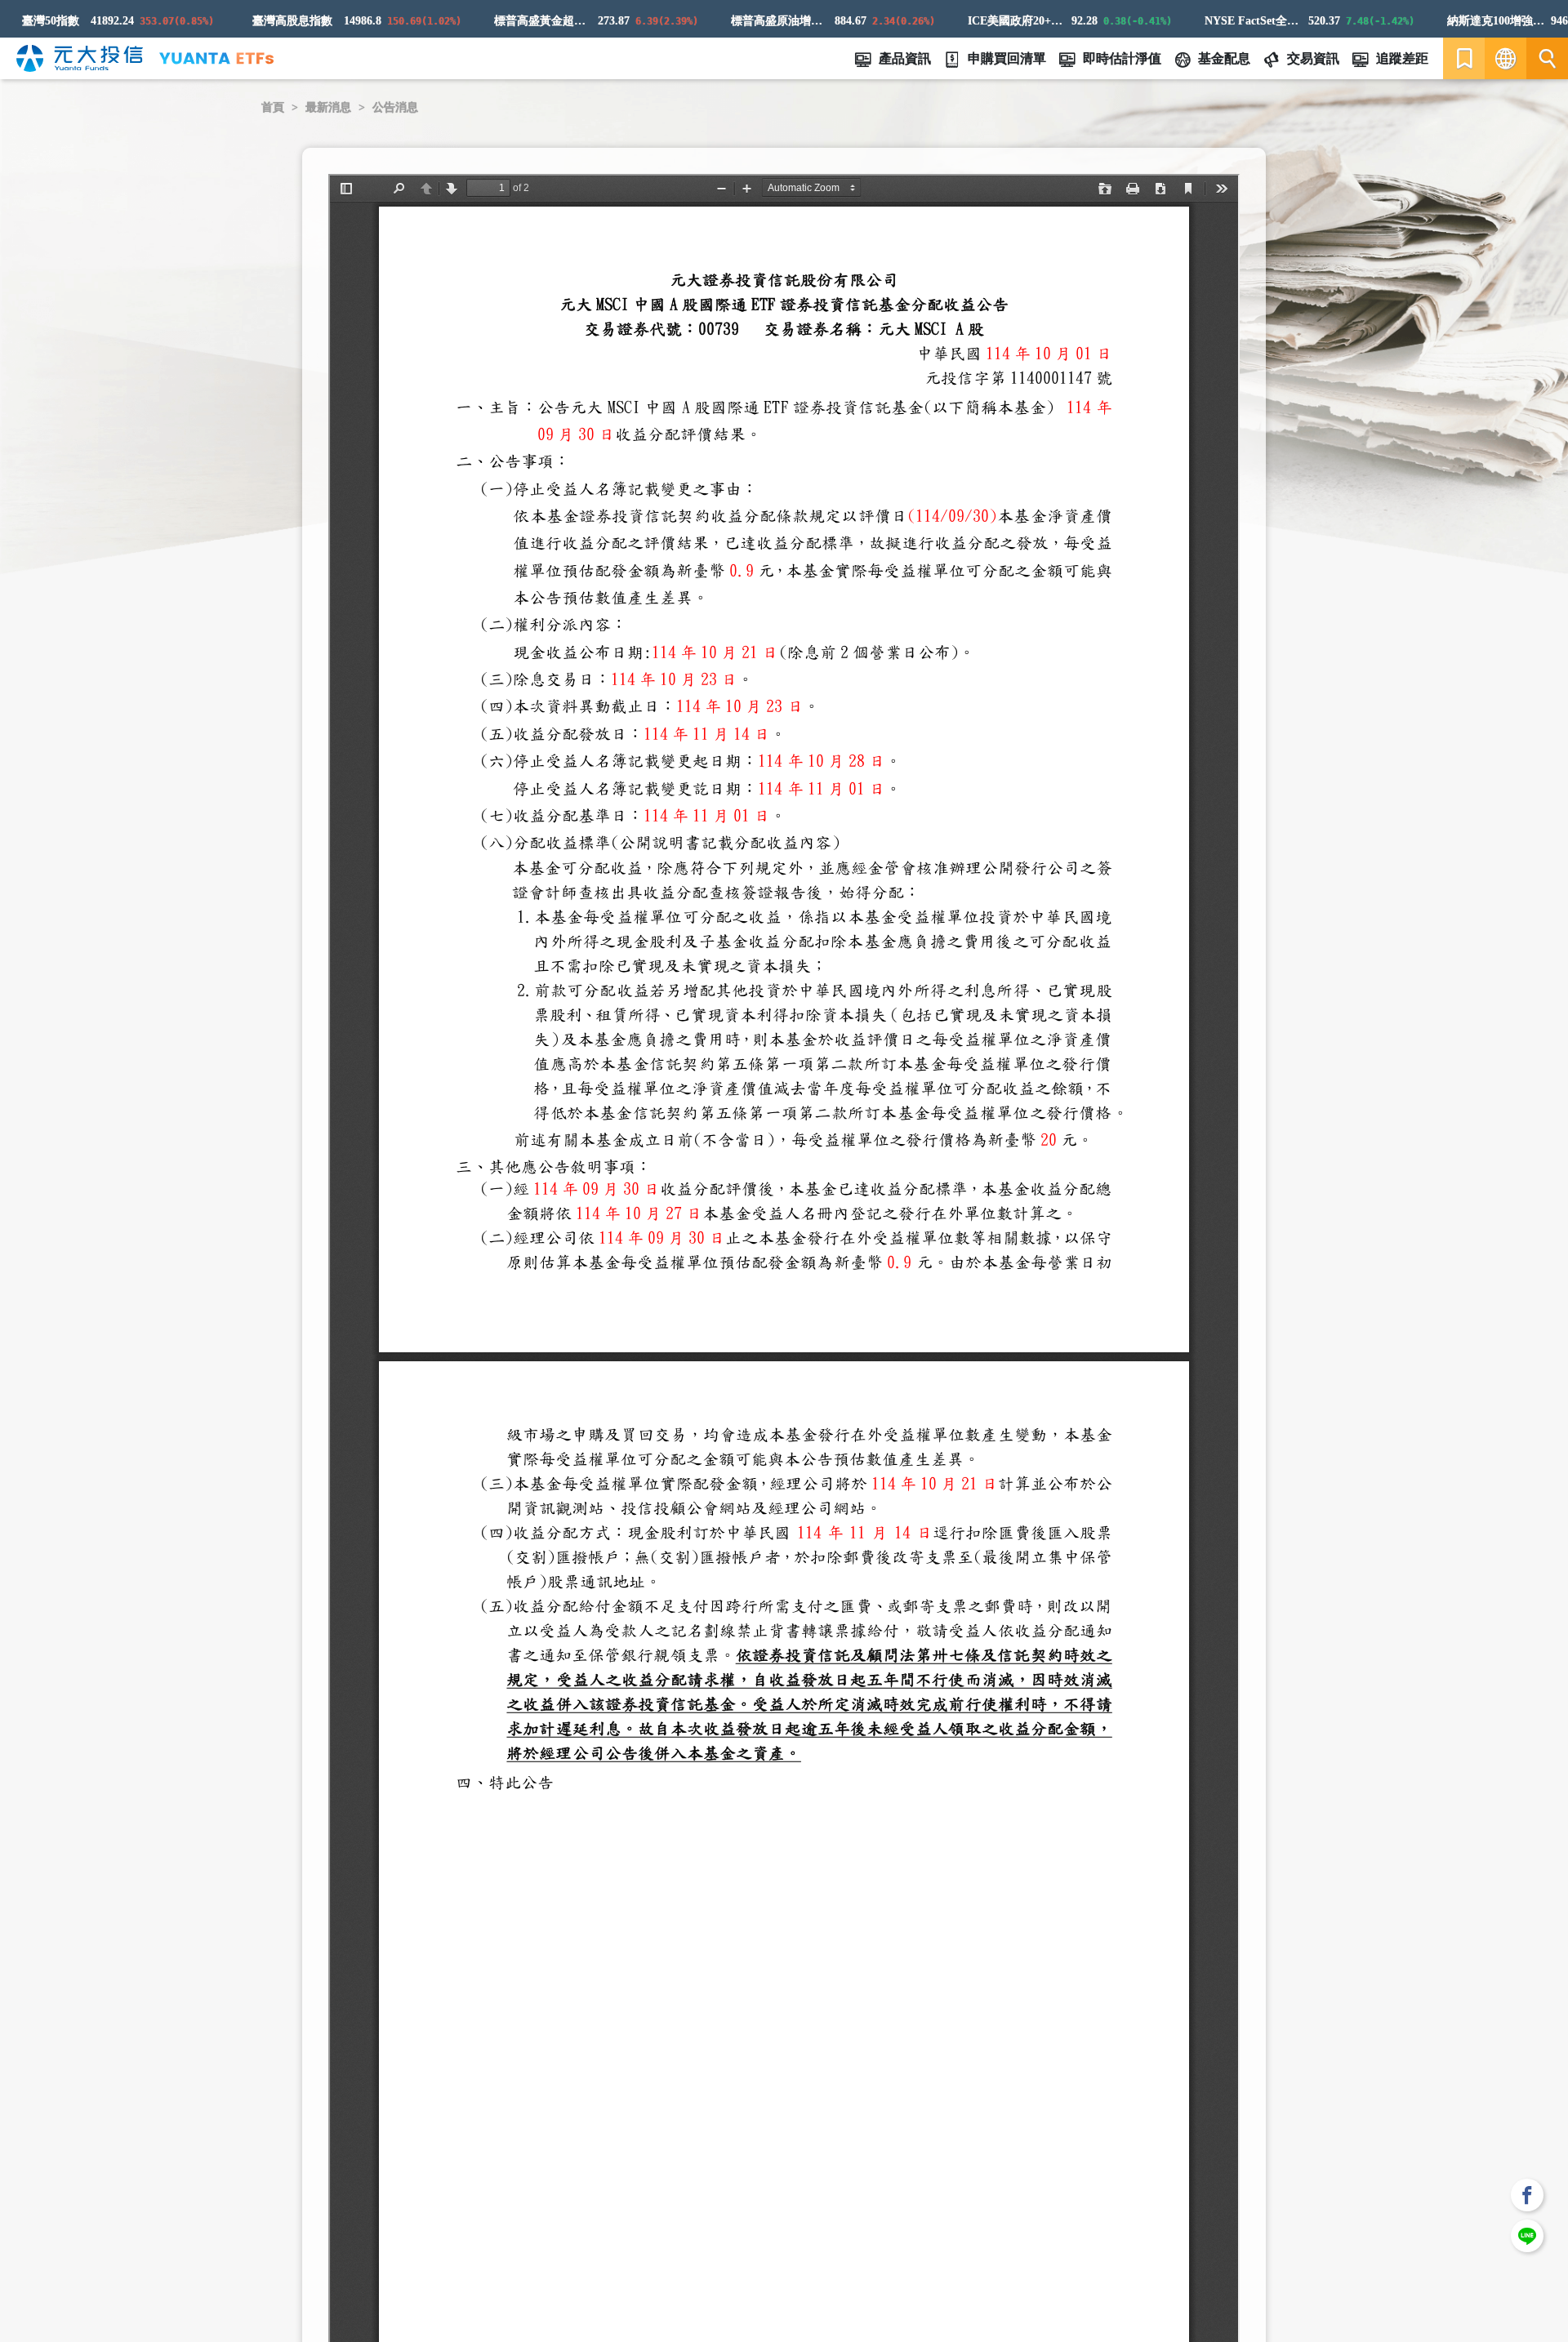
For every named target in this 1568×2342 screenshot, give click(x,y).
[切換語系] (1506, 58)
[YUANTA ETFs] (216, 58)
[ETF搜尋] (1547, 58)
